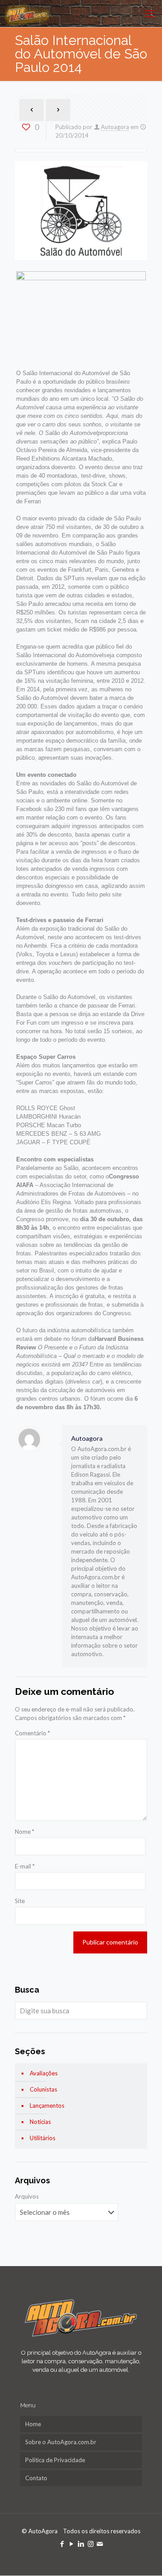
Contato (36, 2478)
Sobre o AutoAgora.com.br (61, 2442)
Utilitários (43, 2138)
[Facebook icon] (62, 2544)
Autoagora (115, 127)
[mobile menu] (150, 13)
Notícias (40, 2122)
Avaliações (44, 2073)
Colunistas (43, 2089)
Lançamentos (47, 2106)
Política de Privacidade (55, 2460)
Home (33, 2424)
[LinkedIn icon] (81, 2544)
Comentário (32, 1733)
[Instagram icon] (91, 2544)
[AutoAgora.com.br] (27, 13)
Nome (25, 1832)
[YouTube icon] (72, 2544)
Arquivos (27, 2196)
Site (20, 1901)
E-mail (25, 1866)
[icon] (100, 2544)
